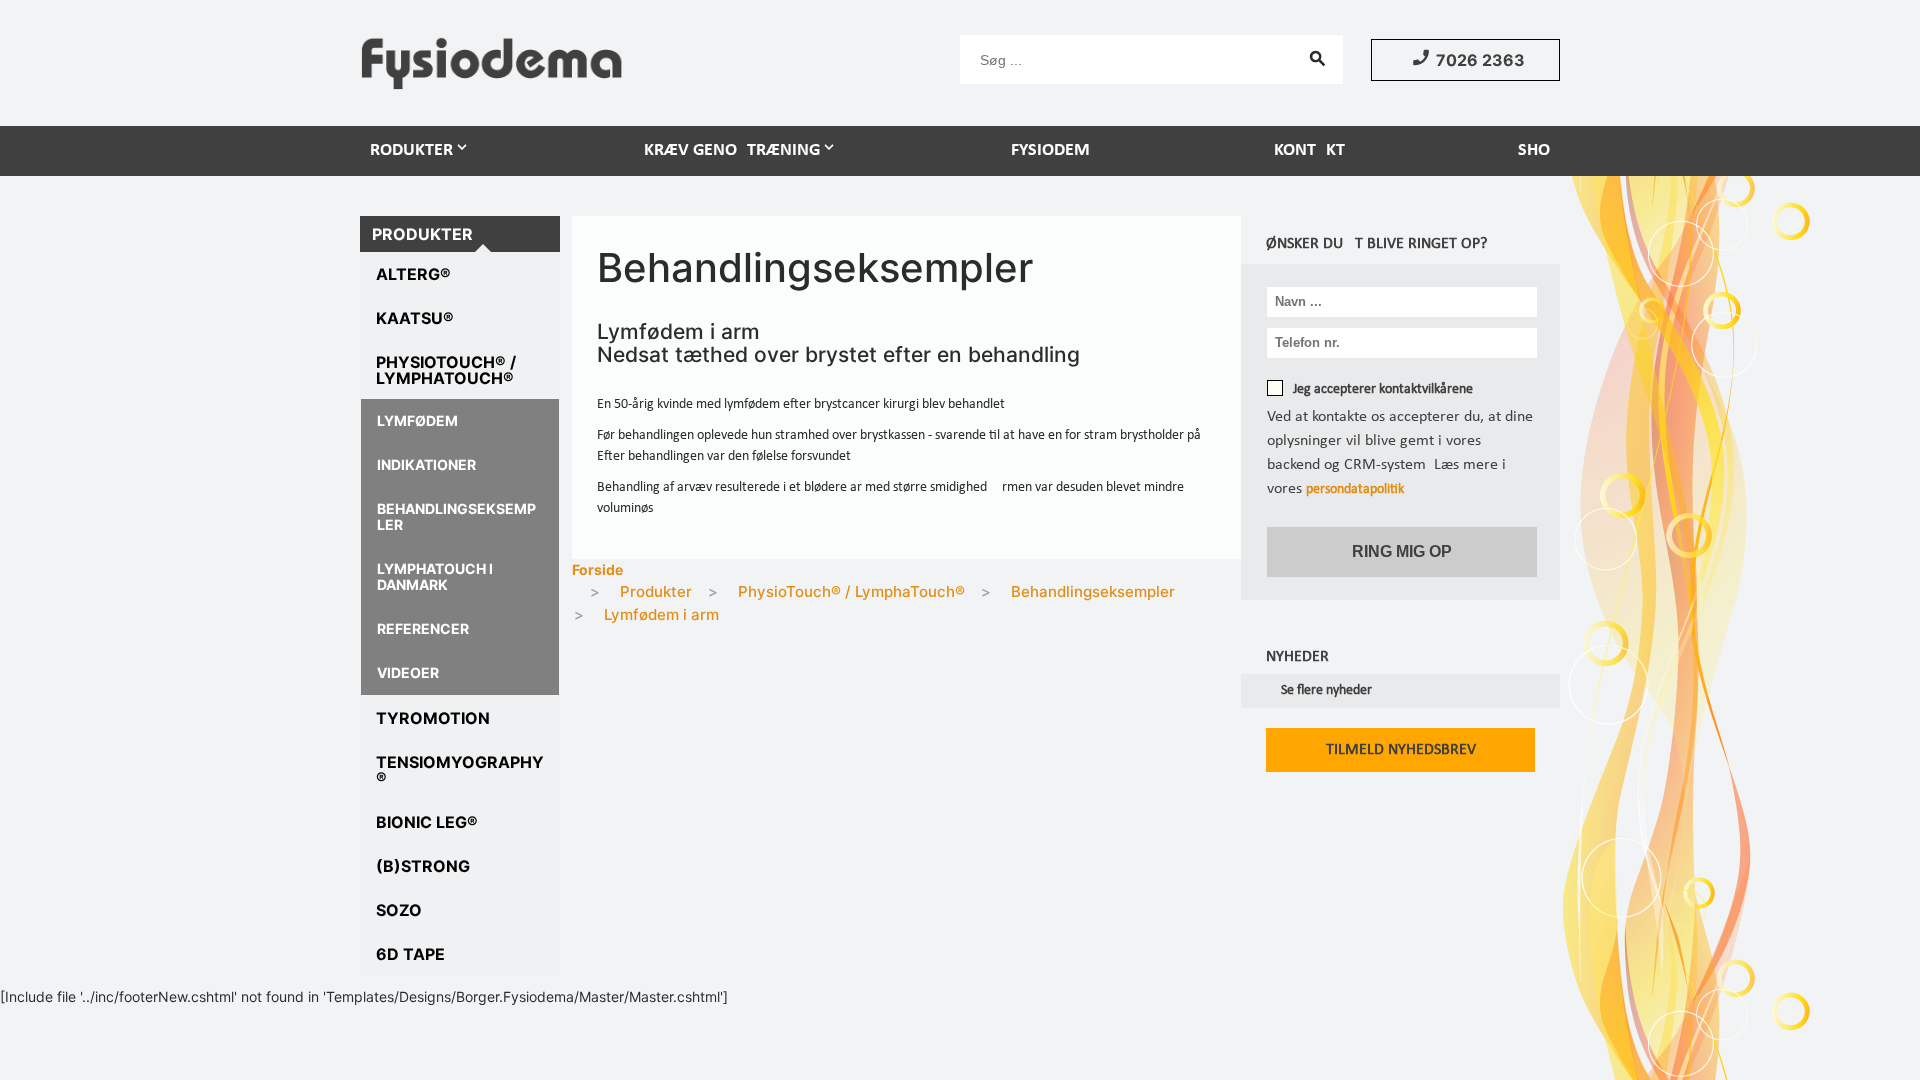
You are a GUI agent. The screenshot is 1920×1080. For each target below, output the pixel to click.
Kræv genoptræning (732, 150)
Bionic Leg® (427, 822)
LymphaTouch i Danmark (435, 576)
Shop (1539, 150)
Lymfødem (417, 420)
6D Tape (410, 954)
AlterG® (413, 274)
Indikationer (426, 464)
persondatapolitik (1355, 489)
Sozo (399, 910)
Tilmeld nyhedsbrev (1401, 750)
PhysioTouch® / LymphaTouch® (446, 370)
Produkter (406, 150)
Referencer (423, 628)
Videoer (408, 672)
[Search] (1318, 58)
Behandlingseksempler (456, 516)
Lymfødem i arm (661, 614)
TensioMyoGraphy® (460, 770)
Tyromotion (433, 718)
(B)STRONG (423, 866)
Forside (597, 569)
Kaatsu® (415, 318)
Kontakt (1309, 150)
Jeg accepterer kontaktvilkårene (1383, 389)
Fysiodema (1056, 150)
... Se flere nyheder (1319, 691)
